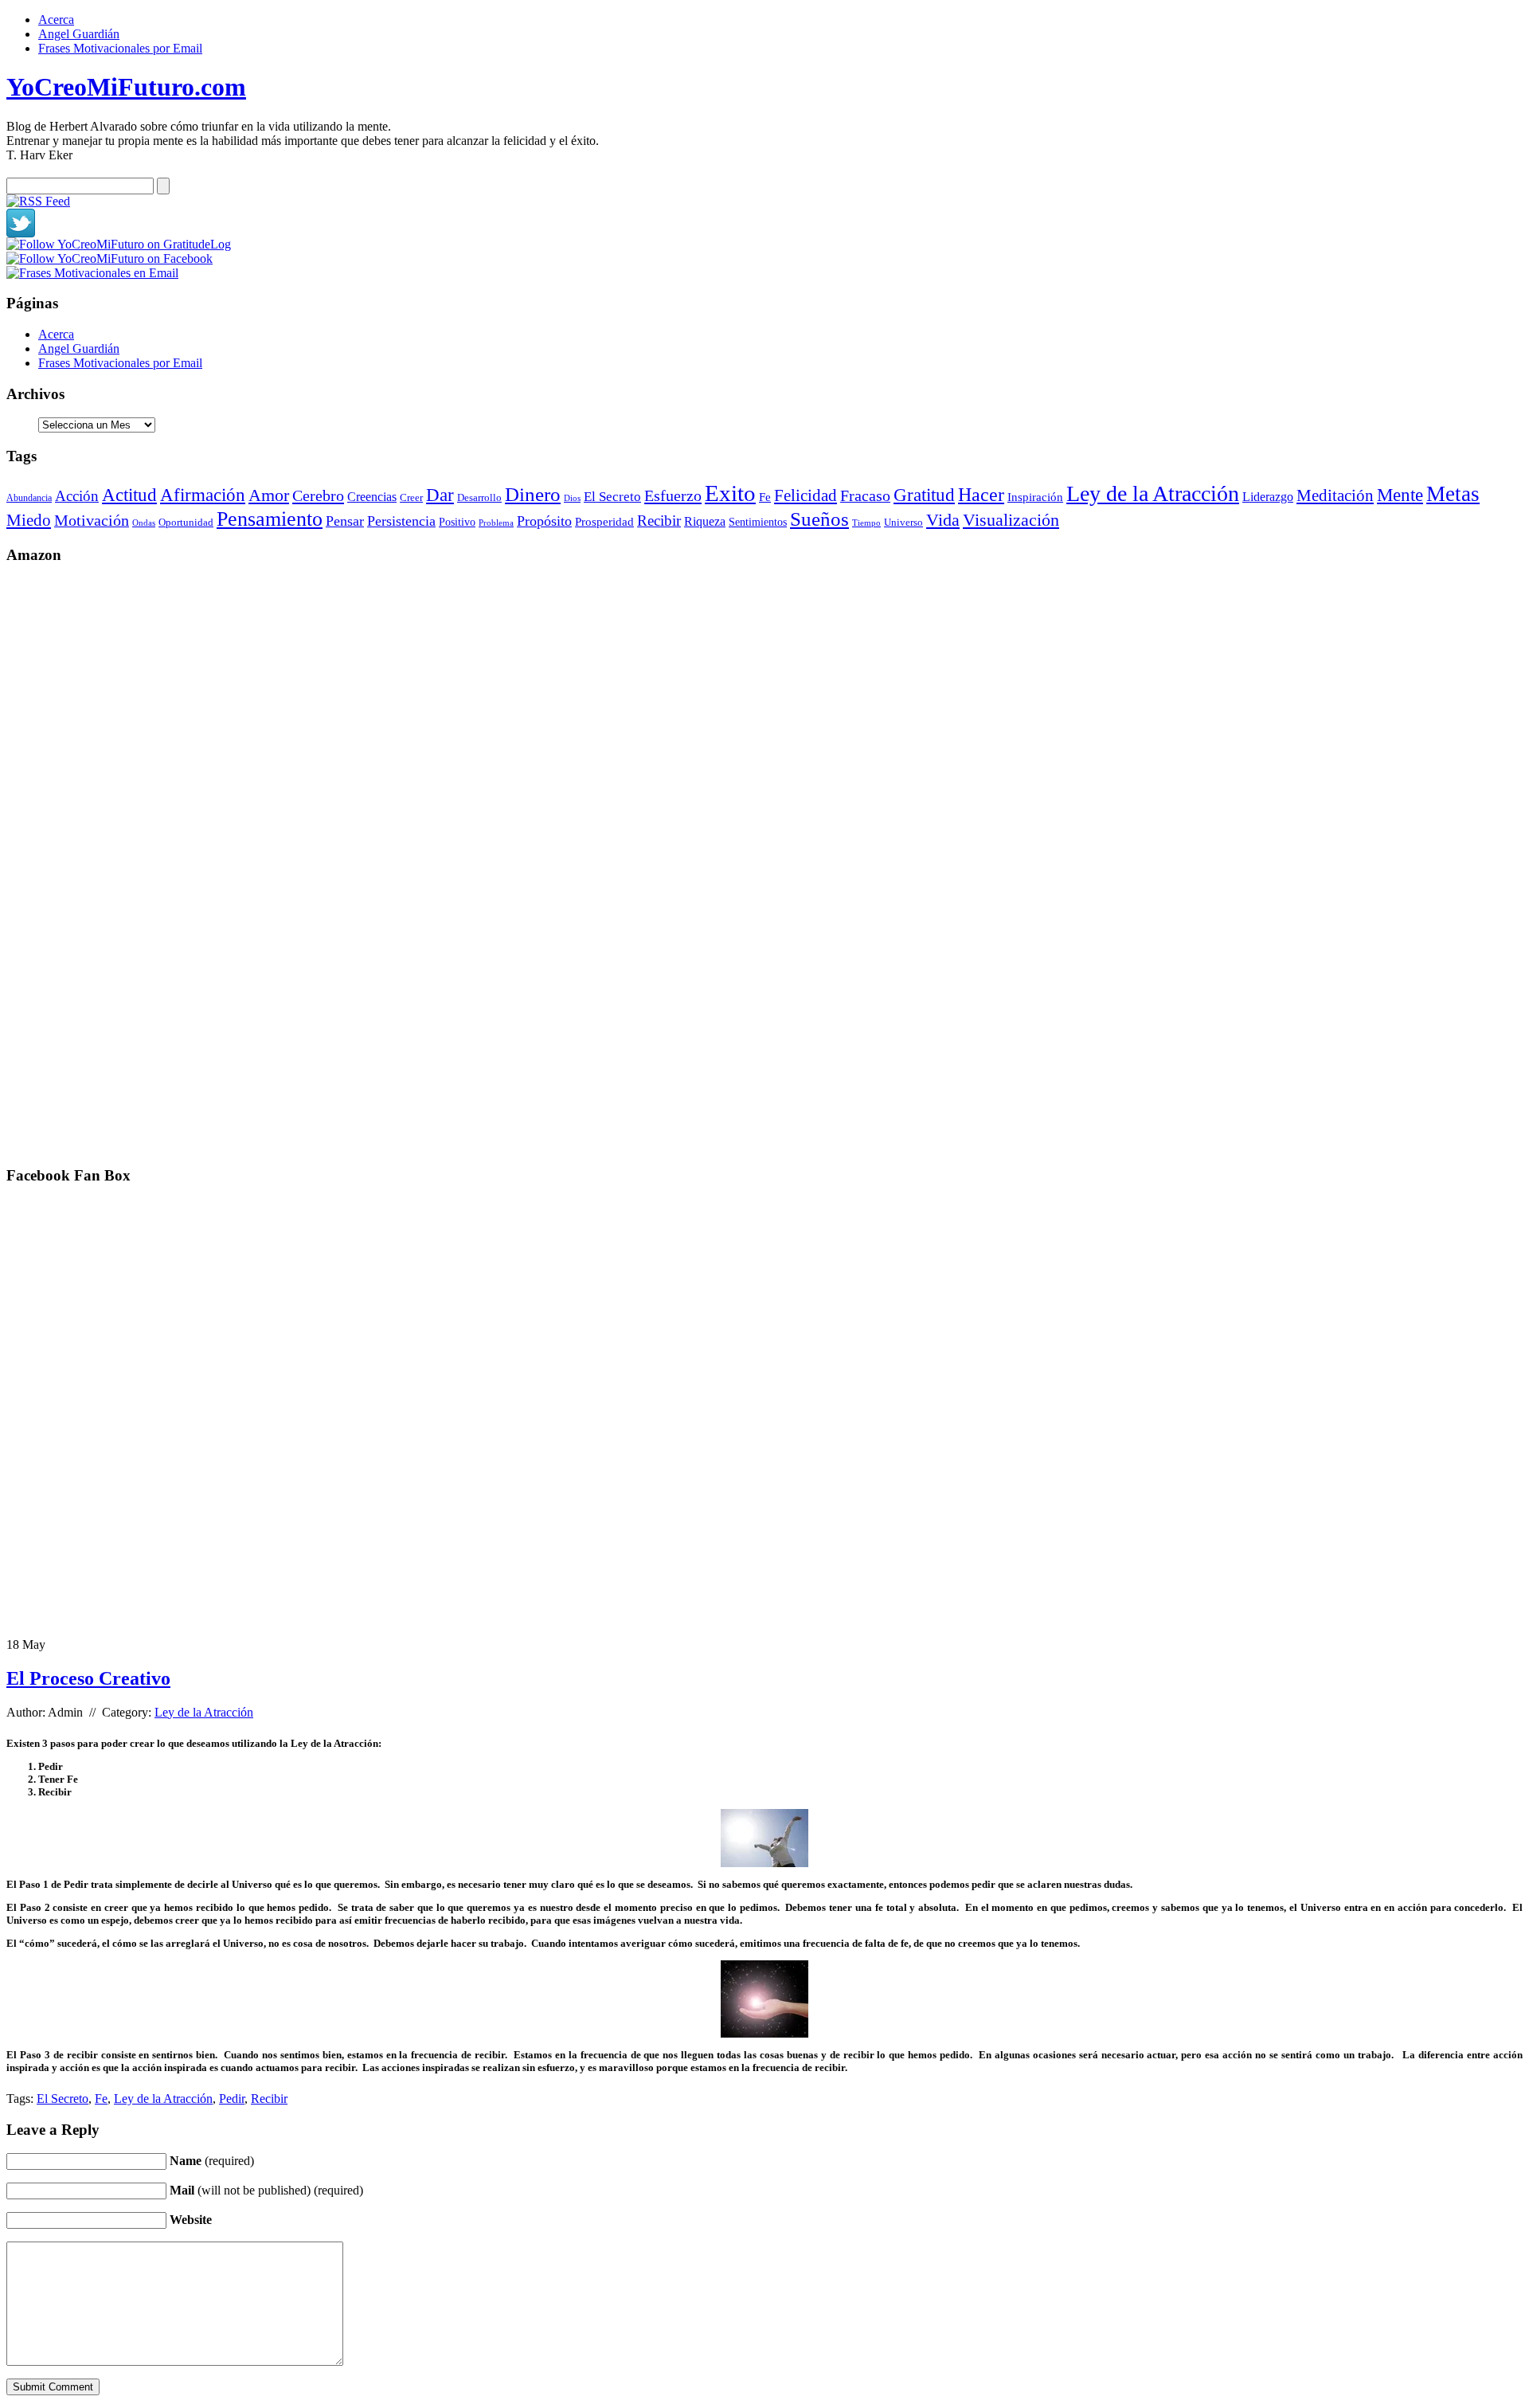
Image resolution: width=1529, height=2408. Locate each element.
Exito (730, 493)
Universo (903, 523)
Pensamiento (270, 519)
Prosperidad (604, 522)
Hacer (981, 495)
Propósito (544, 521)
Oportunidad (186, 523)
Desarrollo (479, 497)
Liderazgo (1268, 497)
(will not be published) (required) (266, 2190)
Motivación (92, 520)
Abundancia (29, 498)
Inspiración (1035, 497)
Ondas (144, 523)
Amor (269, 495)
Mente (1400, 495)
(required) (212, 2161)
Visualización (1011, 520)
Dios (572, 498)
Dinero (533, 494)
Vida (943, 520)
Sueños (819, 519)
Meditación (1335, 495)
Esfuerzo (673, 495)
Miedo (29, 520)
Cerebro (318, 495)
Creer (411, 497)
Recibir (659, 521)
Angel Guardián (79, 34)
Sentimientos (758, 522)
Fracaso (865, 495)
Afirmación (203, 495)
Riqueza (705, 521)
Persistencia (401, 521)
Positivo (457, 522)
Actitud (129, 495)
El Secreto (612, 497)
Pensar (345, 521)
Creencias (372, 497)
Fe (765, 497)
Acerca (56, 20)
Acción (77, 496)
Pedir (232, 2099)
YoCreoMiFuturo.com (126, 87)
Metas (1453, 494)
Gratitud (924, 495)
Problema (496, 523)
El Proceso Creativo (88, 1678)
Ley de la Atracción (1153, 493)
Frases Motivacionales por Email (120, 48)
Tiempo (866, 523)
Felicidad (806, 495)
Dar (440, 495)
